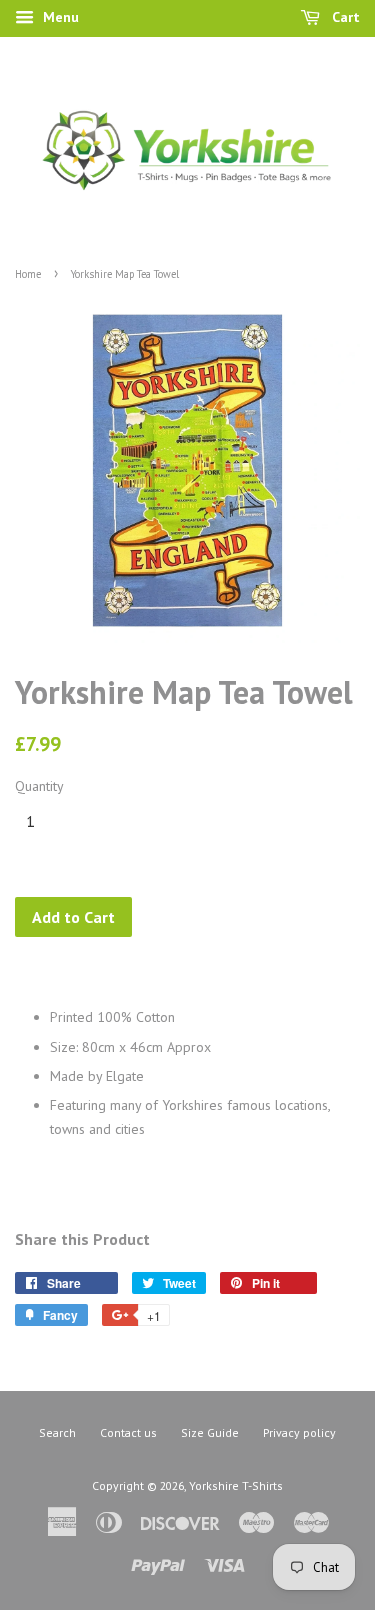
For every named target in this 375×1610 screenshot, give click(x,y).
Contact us (128, 1432)
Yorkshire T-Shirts (236, 1485)
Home (28, 274)
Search (57, 1432)
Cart (344, 17)
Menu (59, 17)
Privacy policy (299, 1432)
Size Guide (210, 1432)
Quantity (39, 786)
